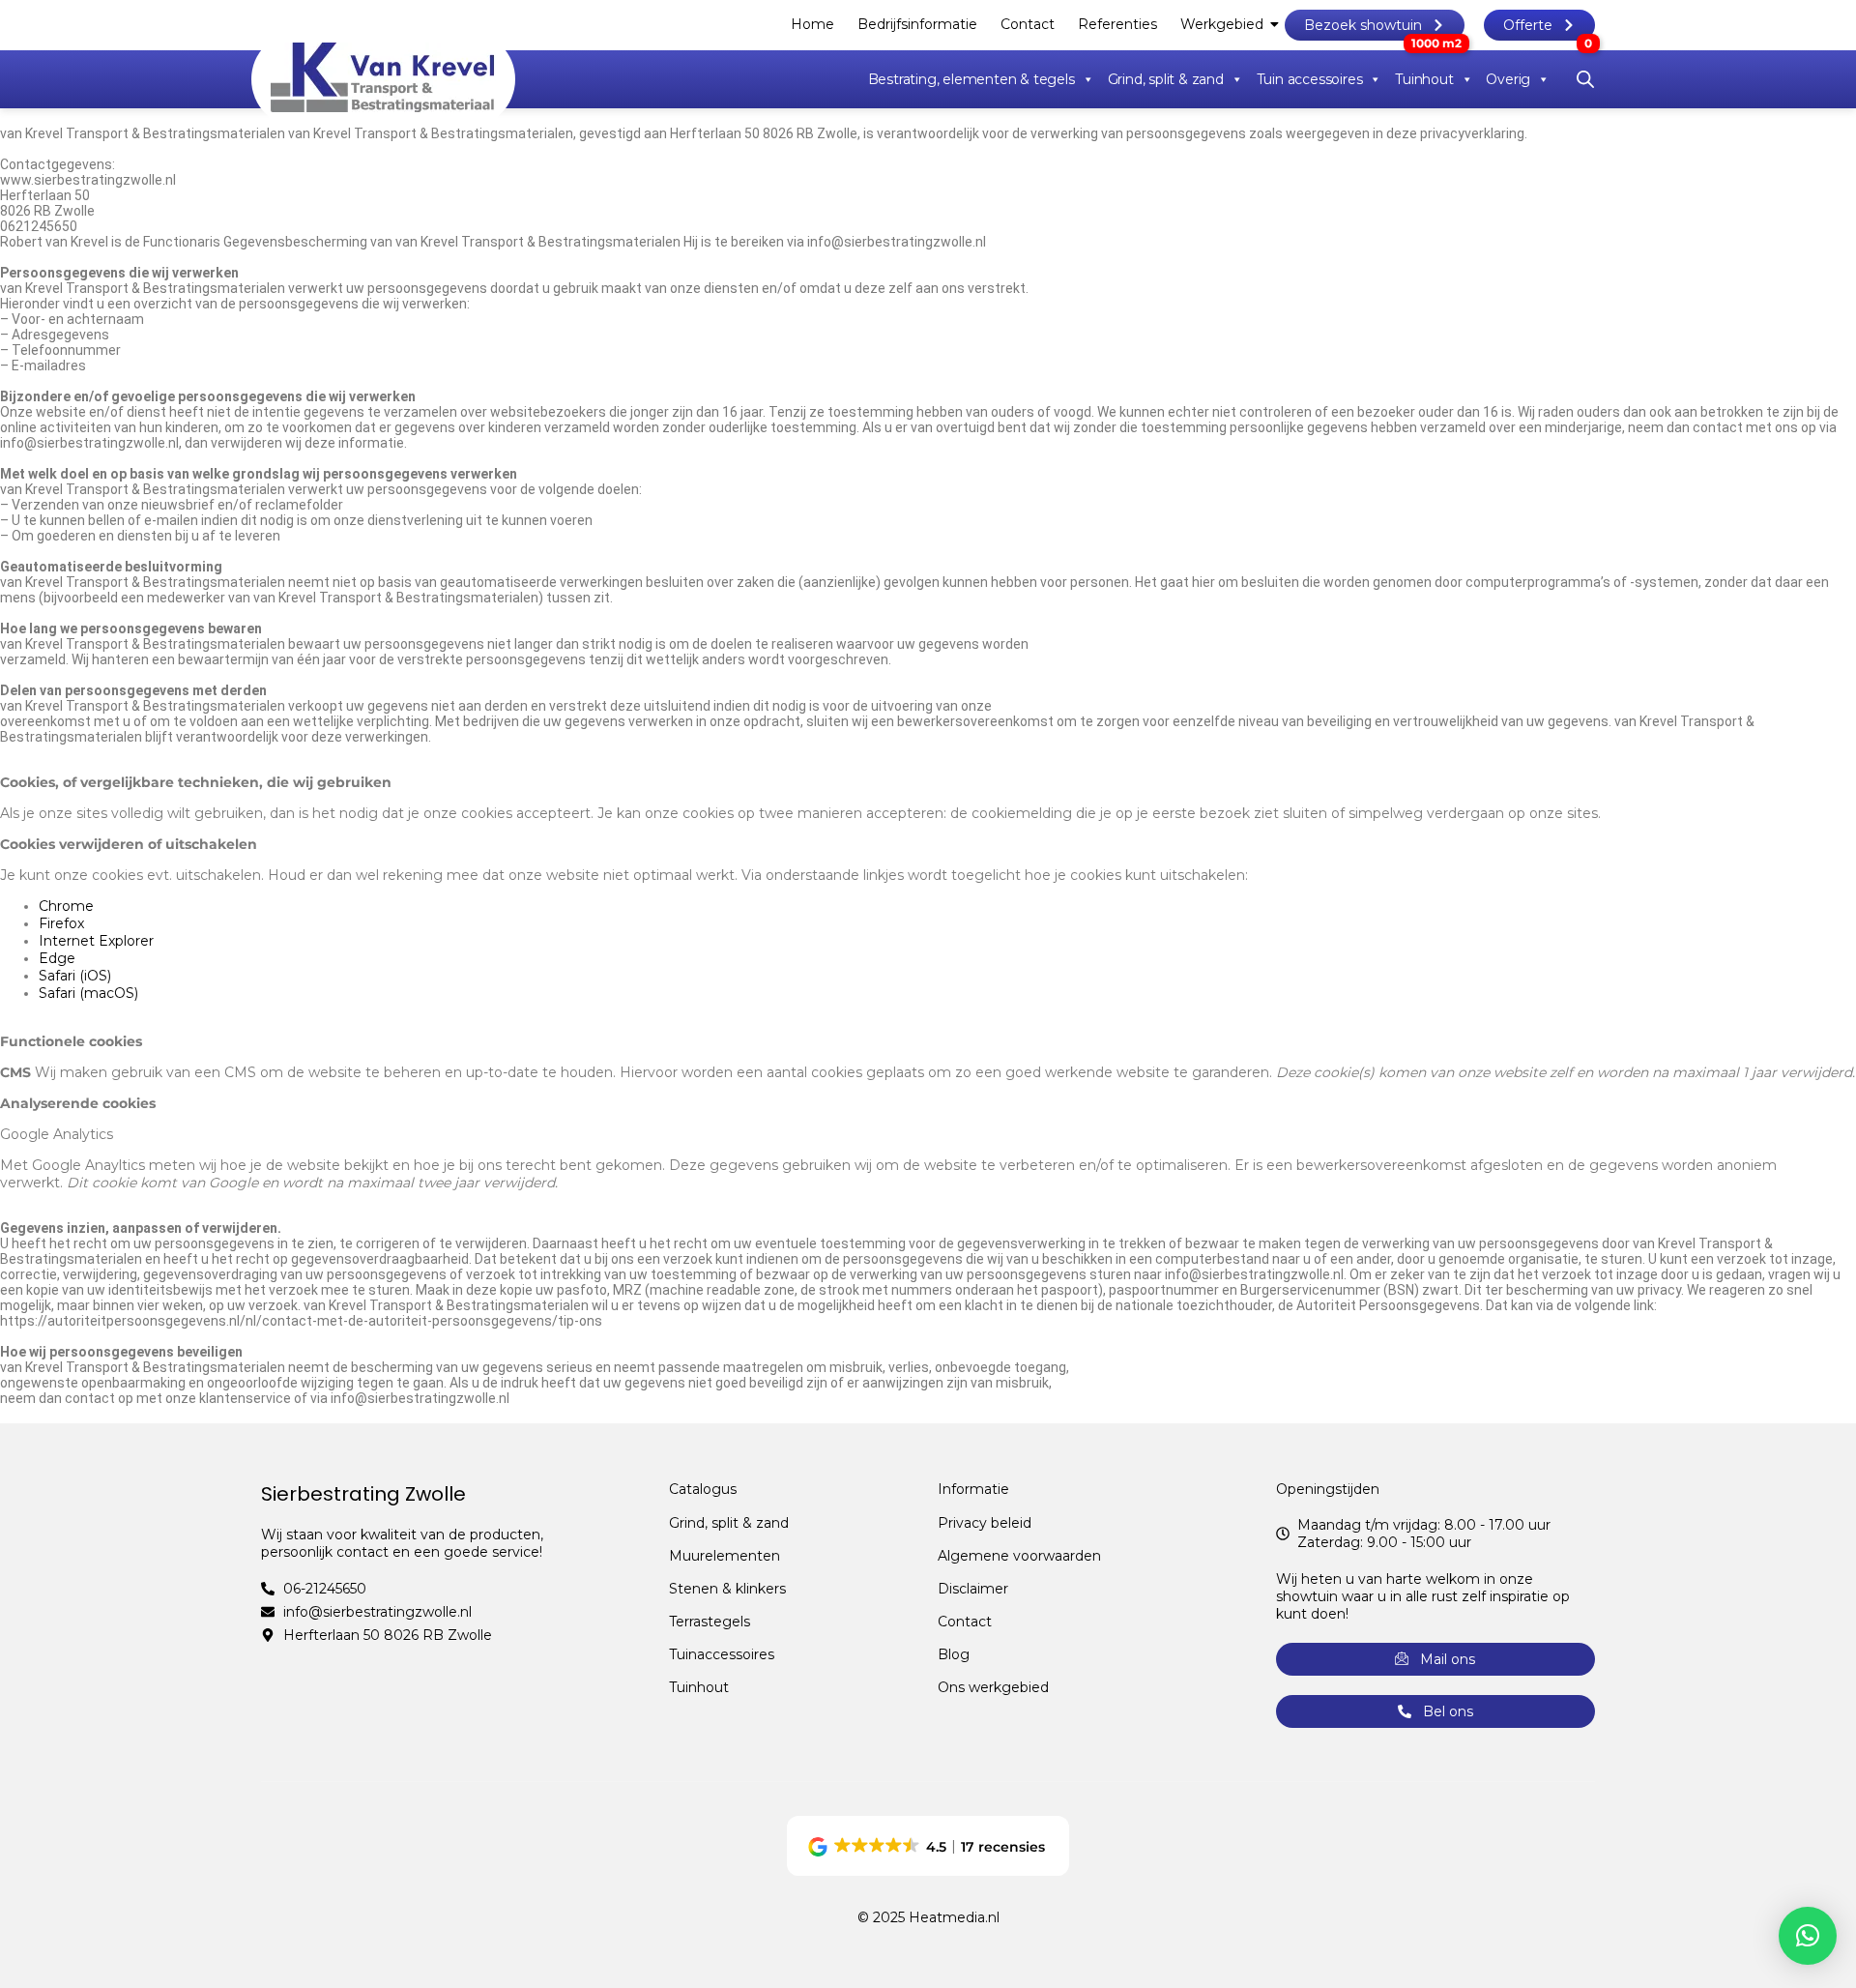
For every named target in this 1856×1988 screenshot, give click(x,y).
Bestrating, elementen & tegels (971, 79)
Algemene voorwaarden (1019, 1556)
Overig (1508, 79)
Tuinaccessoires (722, 1654)
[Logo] (383, 77)
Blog (954, 1654)
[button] (928, 1846)
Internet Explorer (96, 941)
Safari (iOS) (75, 976)
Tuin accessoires (1310, 79)
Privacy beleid (985, 1523)
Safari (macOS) (88, 993)
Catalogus (703, 1489)
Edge (57, 958)
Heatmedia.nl (954, 1917)
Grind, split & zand (1166, 79)
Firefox (61, 923)
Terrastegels (710, 1622)
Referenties (1117, 24)
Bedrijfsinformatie (917, 24)
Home (812, 24)
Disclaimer (973, 1589)
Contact (1028, 24)
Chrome (66, 906)
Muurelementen (725, 1556)
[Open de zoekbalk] (1585, 79)
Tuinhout (1424, 79)
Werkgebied (1222, 24)
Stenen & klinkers (727, 1589)
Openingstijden (1328, 1489)
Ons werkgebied (993, 1687)
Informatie (973, 1489)
